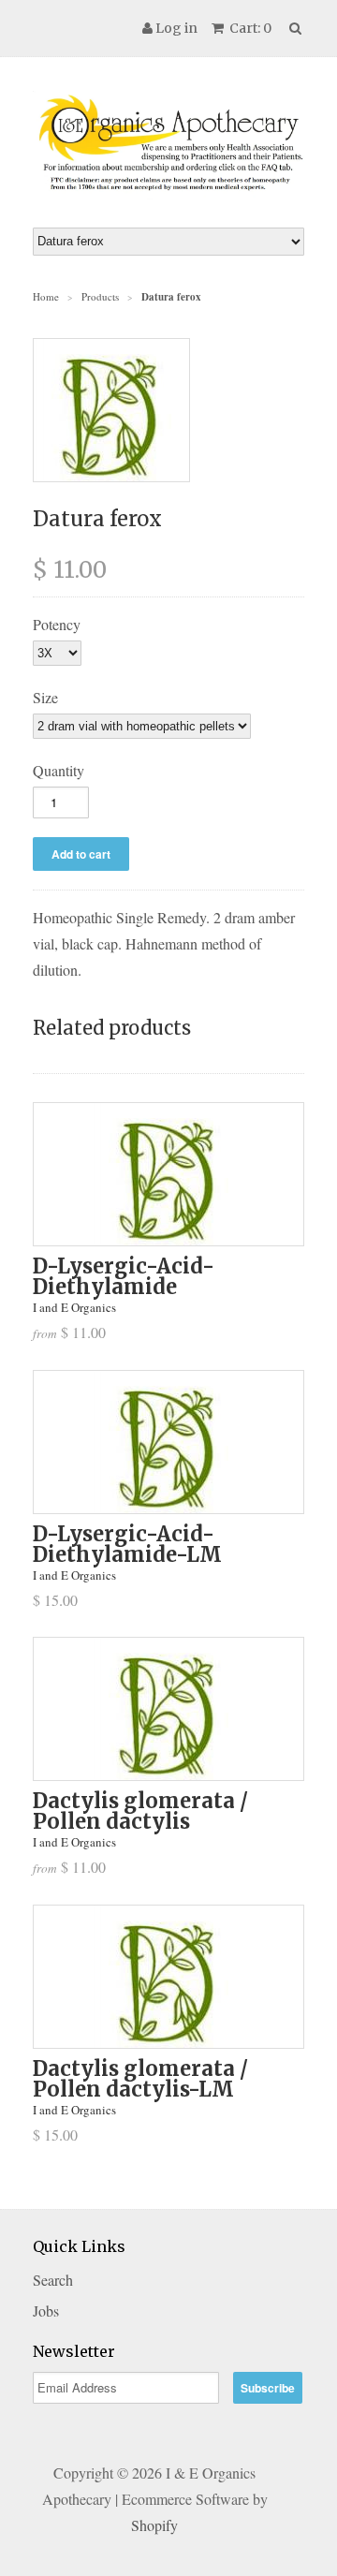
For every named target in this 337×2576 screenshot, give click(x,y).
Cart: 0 (249, 28)
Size (45, 697)
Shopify (154, 2525)
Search (53, 2280)
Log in (176, 28)
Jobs (46, 2311)
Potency (57, 624)
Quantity (59, 770)
